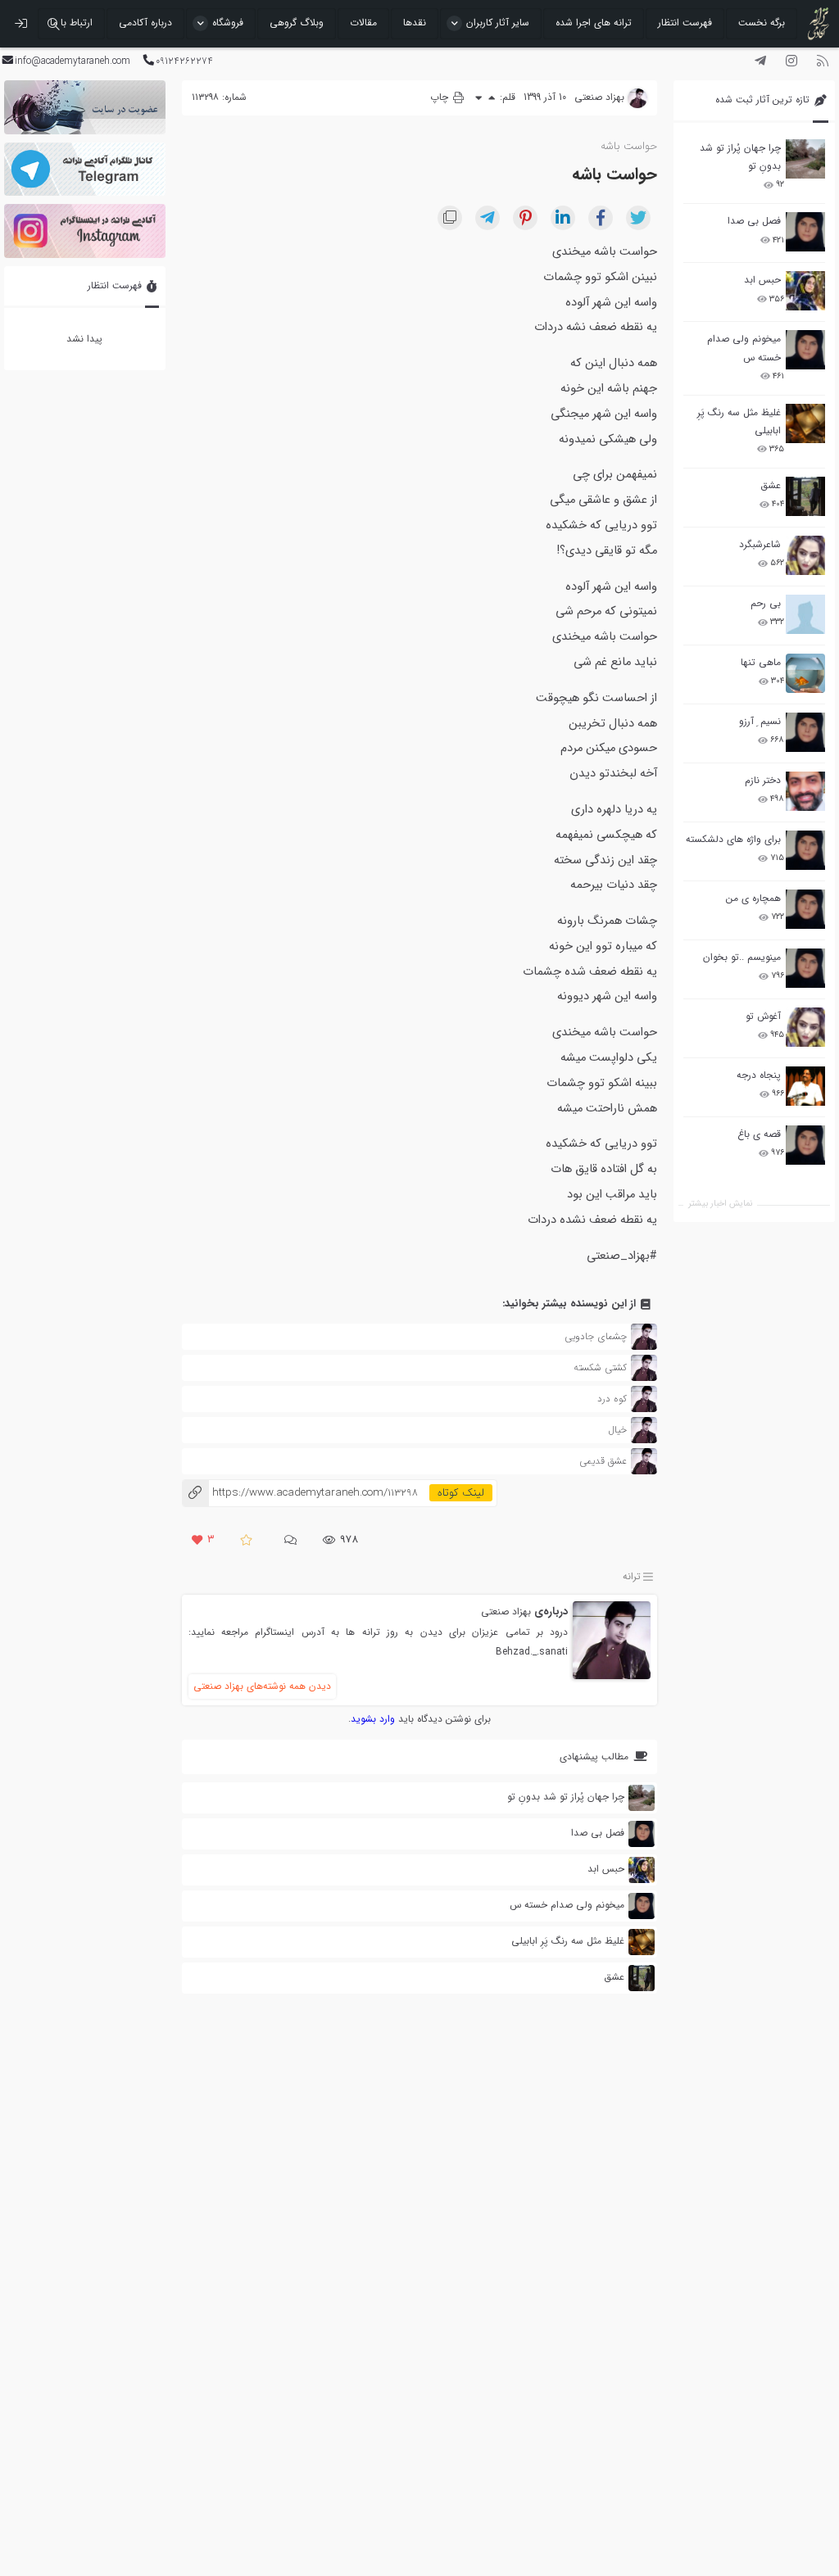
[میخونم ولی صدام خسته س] (805, 350)
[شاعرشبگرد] (805, 555)
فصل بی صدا (754, 221)
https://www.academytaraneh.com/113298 (300, 1493)
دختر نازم (763, 780)
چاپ (441, 97)
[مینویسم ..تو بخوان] (805, 968)
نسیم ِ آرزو (760, 721)
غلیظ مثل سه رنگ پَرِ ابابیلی (739, 421)
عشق (771, 485)
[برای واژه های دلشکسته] (805, 850)
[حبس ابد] (805, 291)
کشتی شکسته (600, 1367)
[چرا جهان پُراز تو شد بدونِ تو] (805, 159)
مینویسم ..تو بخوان (742, 957)
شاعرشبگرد (760, 544)
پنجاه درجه (759, 1075)
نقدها (415, 23)
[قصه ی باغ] (805, 1145)
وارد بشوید (373, 1719)
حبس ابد (762, 280)
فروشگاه (228, 23)
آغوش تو (763, 1016)
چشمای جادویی (596, 1336)
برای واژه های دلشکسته (733, 839)
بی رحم (766, 603)
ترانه (632, 1576)
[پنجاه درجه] (805, 1087)
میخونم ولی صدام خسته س (744, 348)
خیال (617, 1430)
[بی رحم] (805, 614)
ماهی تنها (761, 662)
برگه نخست (762, 23)
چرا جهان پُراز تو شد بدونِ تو (740, 157)
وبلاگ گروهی (297, 23)
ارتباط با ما (71, 23)
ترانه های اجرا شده (594, 23)
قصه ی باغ (759, 1134)
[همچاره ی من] (805, 909)
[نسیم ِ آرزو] (805, 732)
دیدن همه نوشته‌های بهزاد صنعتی (262, 1686)
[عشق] (805, 496)
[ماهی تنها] (805, 673)
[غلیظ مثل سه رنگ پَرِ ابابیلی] (805, 423)
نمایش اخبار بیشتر (720, 1204)
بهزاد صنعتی (506, 1612)
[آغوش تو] (805, 1027)
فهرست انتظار (685, 23)
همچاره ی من (753, 898)
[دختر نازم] (805, 791)
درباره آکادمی (145, 23)
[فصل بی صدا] (805, 232)
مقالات (363, 23)
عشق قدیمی (603, 1461)
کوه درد (612, 1399)
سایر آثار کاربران (498, 23)
